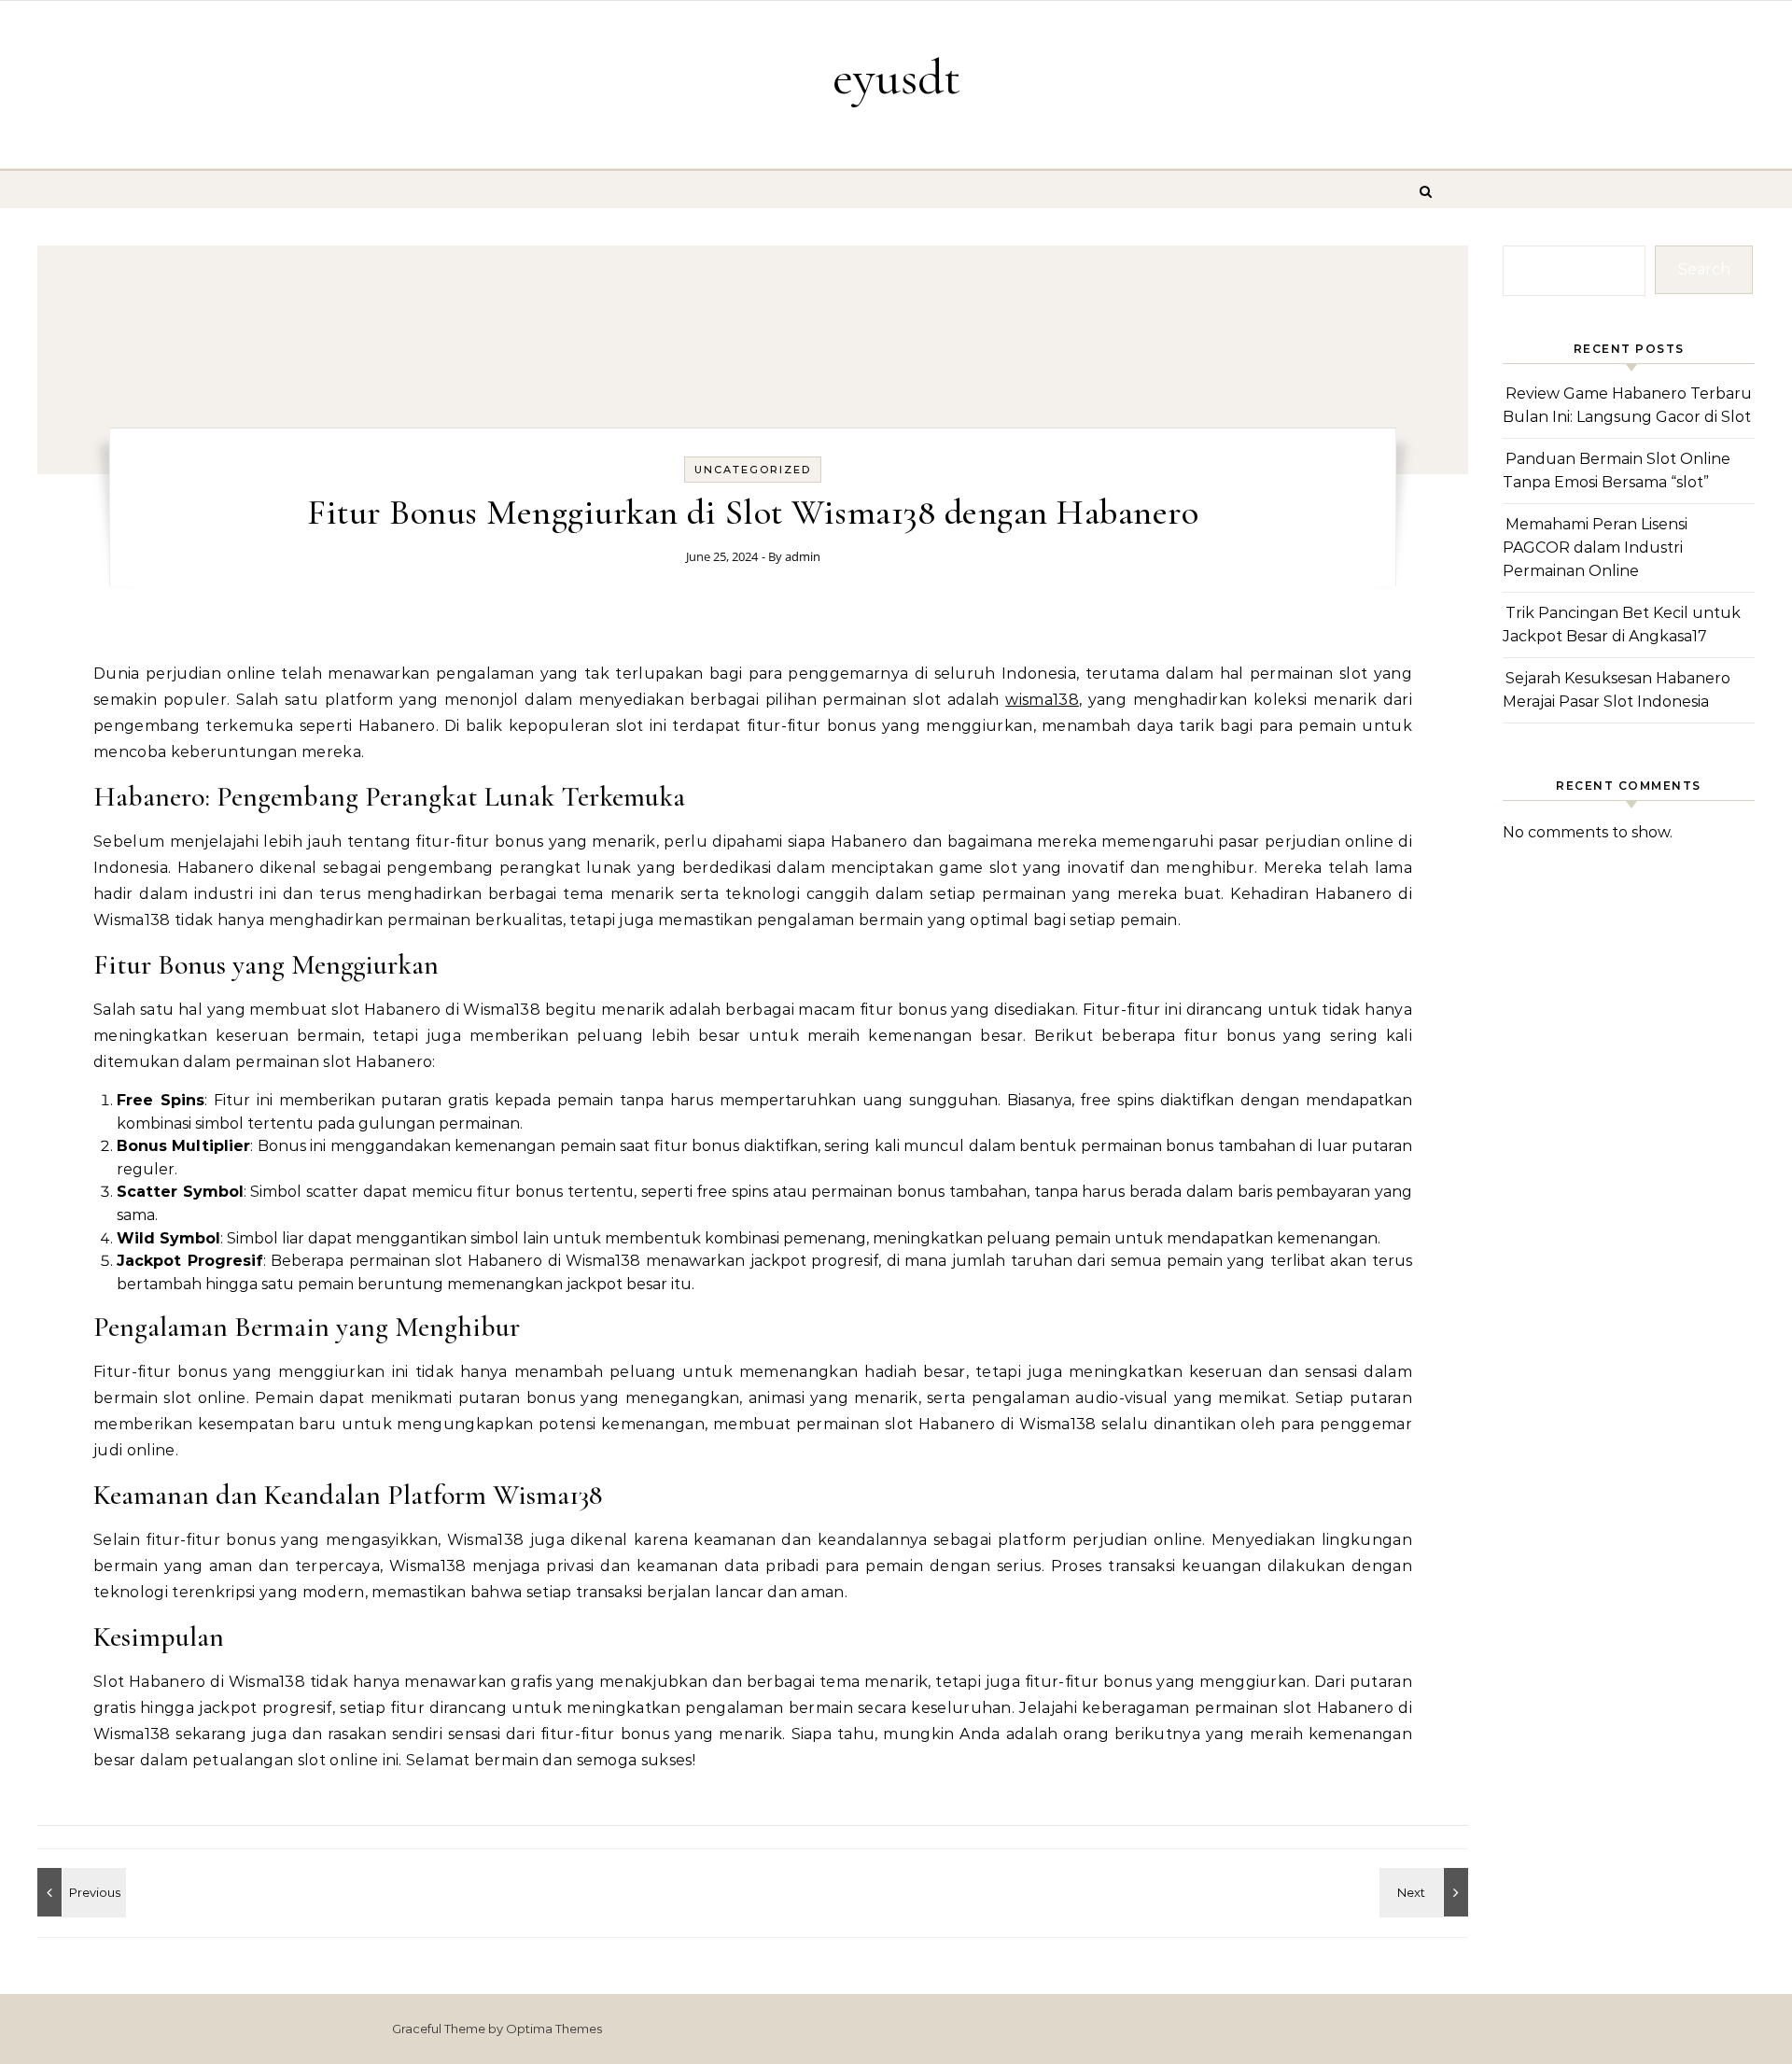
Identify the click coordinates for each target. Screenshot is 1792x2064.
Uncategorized (753, 470)
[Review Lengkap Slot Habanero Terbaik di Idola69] (79, 1892)
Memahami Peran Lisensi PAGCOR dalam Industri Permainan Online (1595, 547)
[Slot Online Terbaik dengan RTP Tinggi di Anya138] (1426, 1892)
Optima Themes (554, 2029)
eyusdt (896, 77)
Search (1704, 269)
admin (803, 556)
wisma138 (1042, 700)
